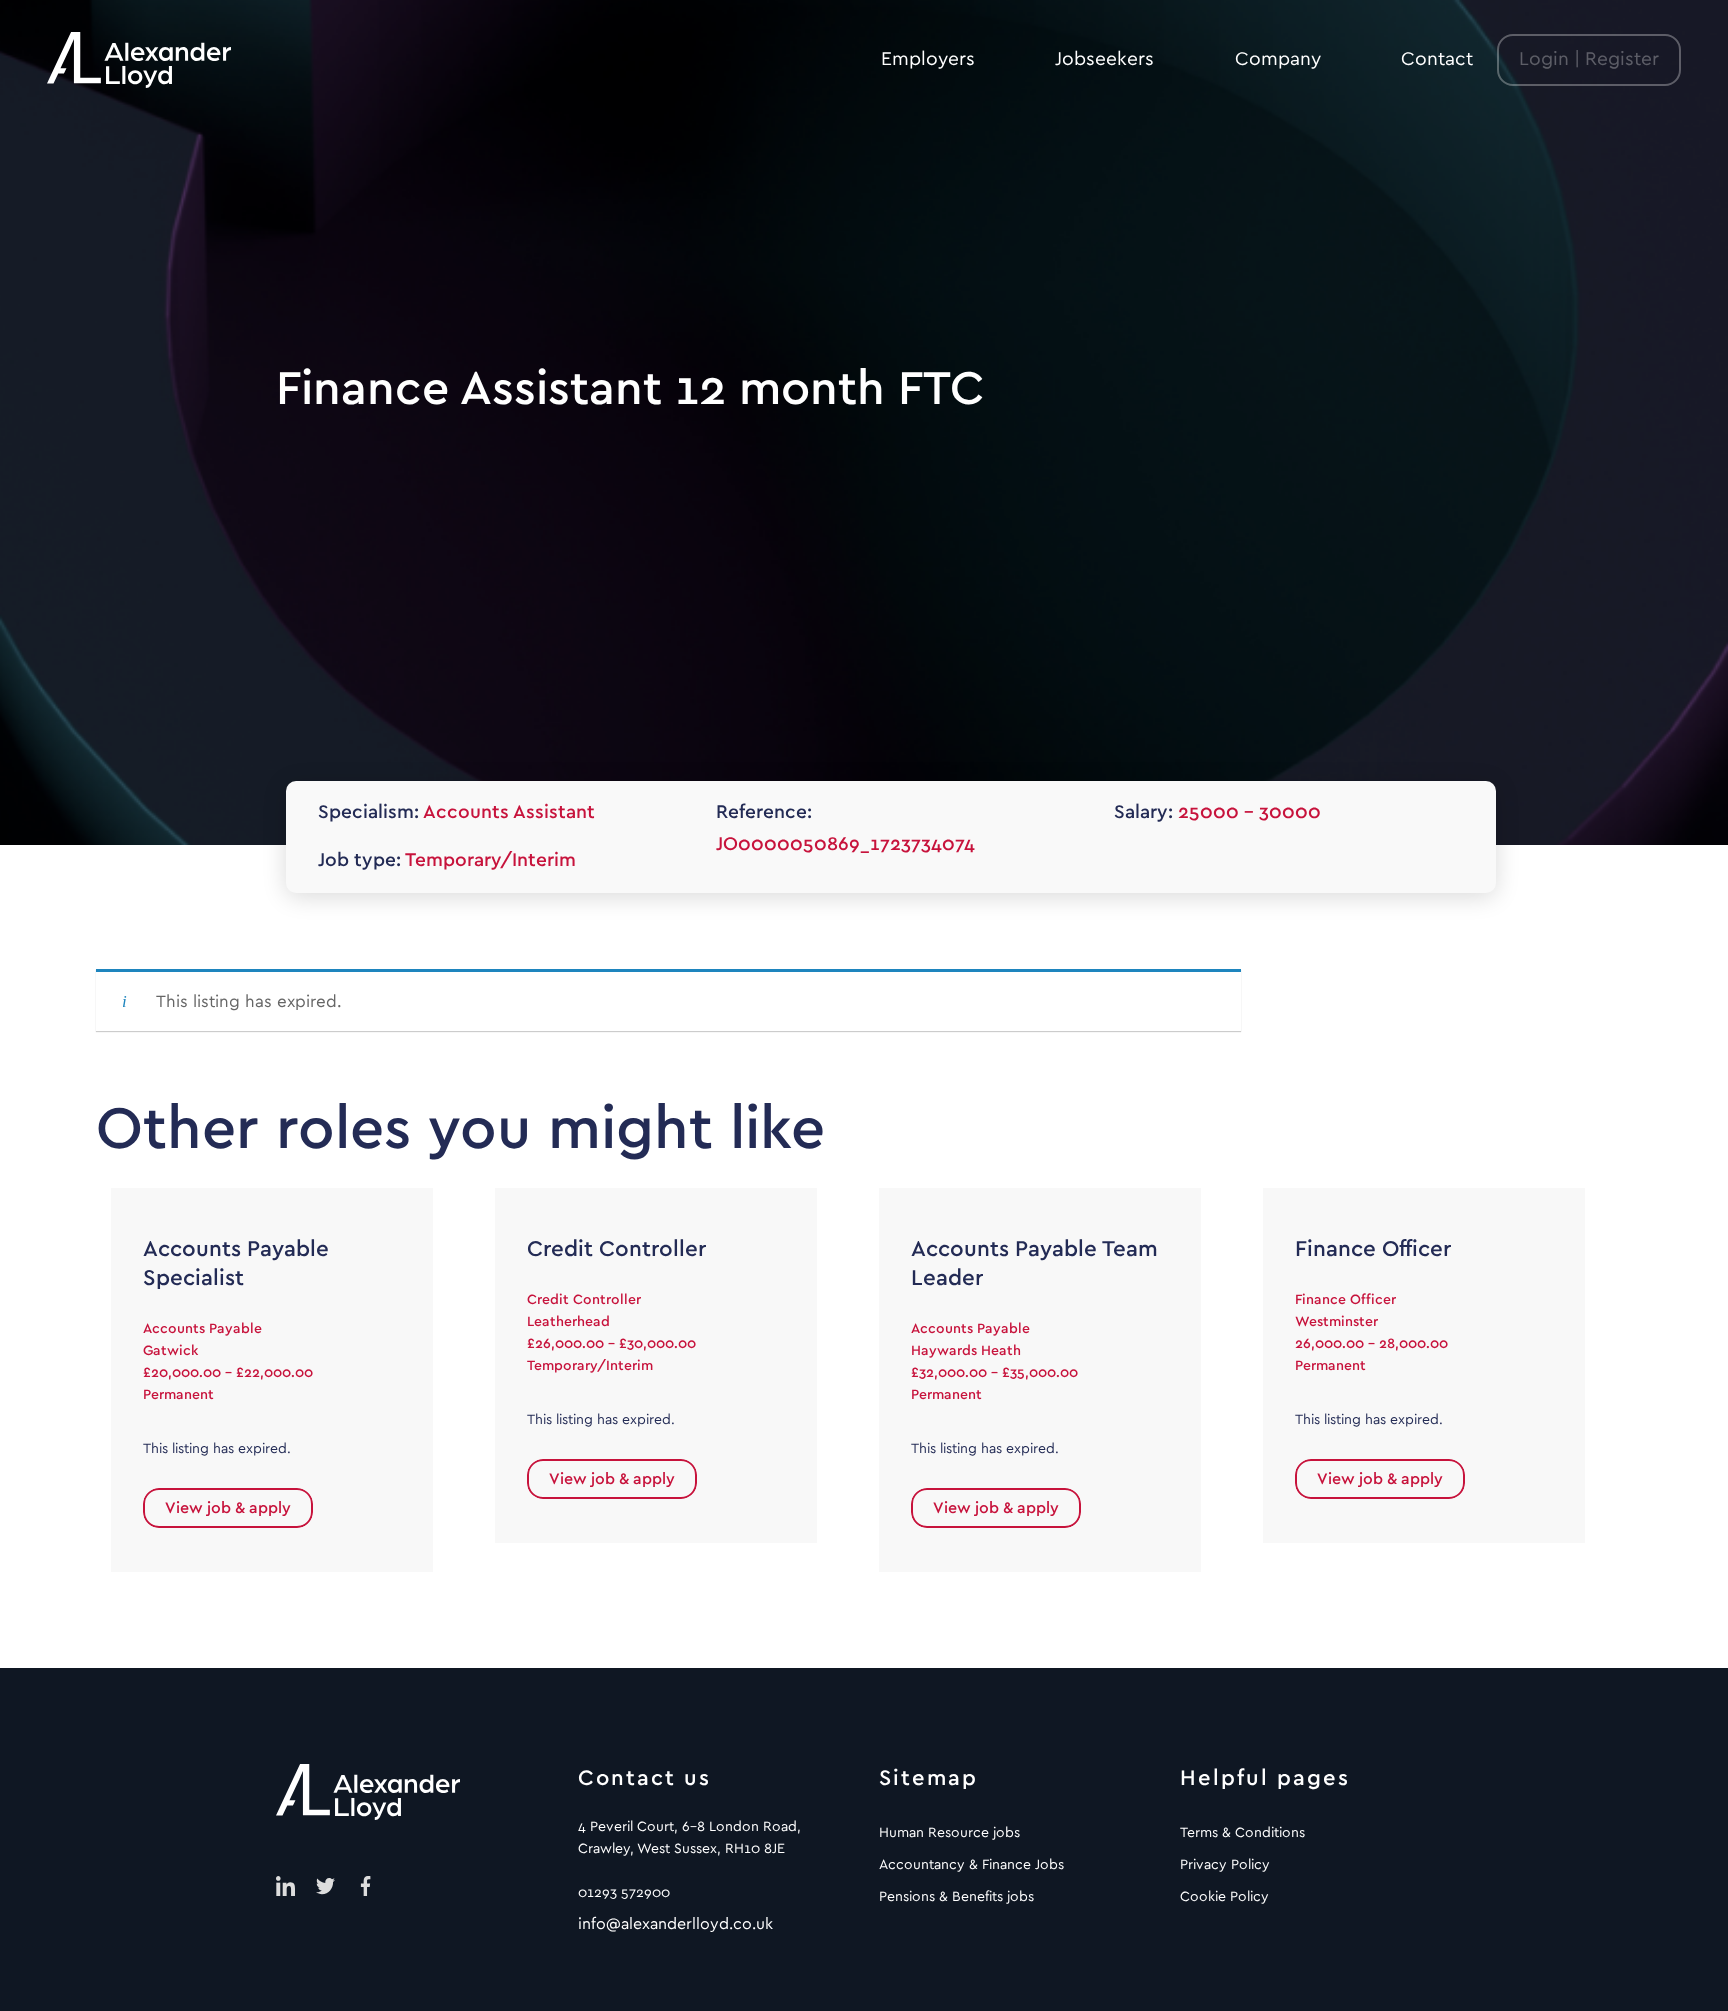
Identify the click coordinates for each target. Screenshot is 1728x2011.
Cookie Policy (1224, 1897)
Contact (1437, 59)
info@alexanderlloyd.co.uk (675, 1924)
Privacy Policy (1225, 1865)
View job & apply (228, 1508)
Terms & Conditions (1242, 1833)
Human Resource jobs (949, 1833)
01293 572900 (624, 1893)
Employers (928, 59)
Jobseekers (1104, 59)
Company (1278, 59)
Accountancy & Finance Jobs (971, 1865)
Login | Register (1589, 59)
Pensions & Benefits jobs (956, 1897)
